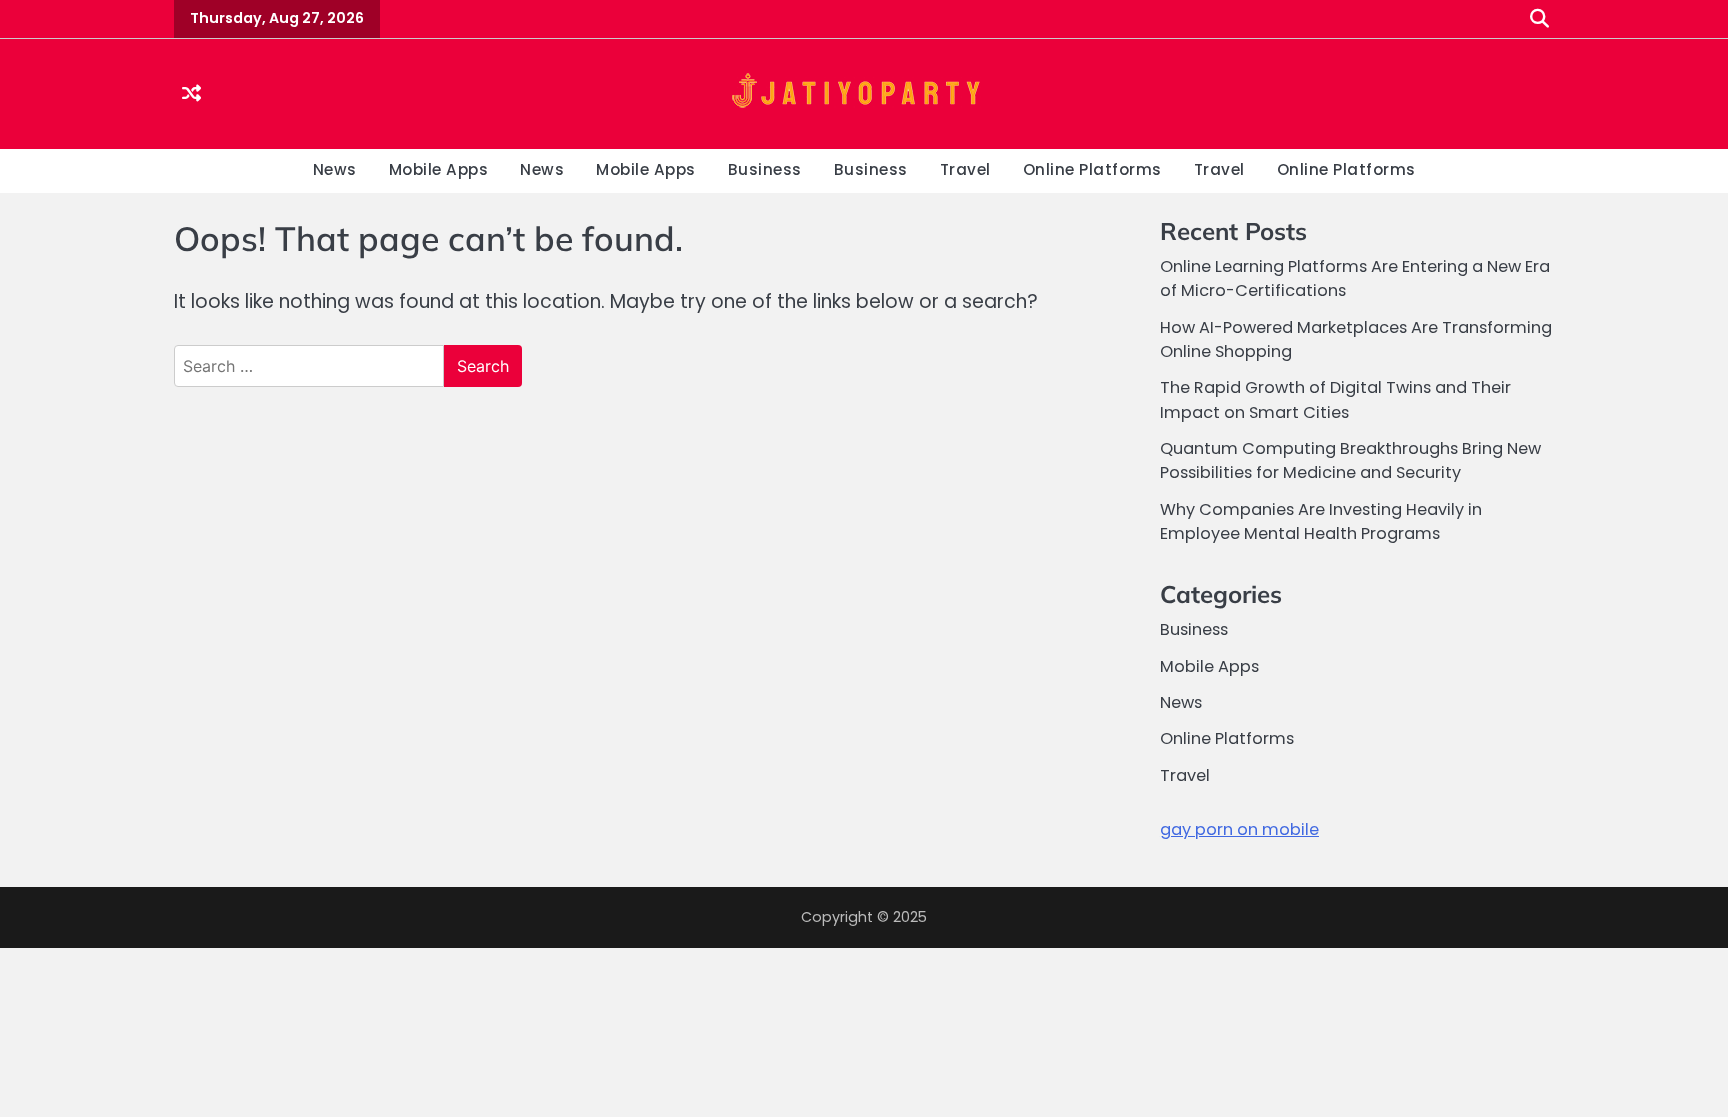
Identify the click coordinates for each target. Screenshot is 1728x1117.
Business (765, 169)
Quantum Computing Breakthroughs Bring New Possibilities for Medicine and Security (1350, 460)
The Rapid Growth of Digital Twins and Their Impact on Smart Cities (1335, 399)
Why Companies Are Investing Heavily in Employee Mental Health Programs (1321, 521)
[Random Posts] (191, 94)
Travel (965, 169)
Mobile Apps (439, 169)
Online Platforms (1092, 169)
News (335, 169)
